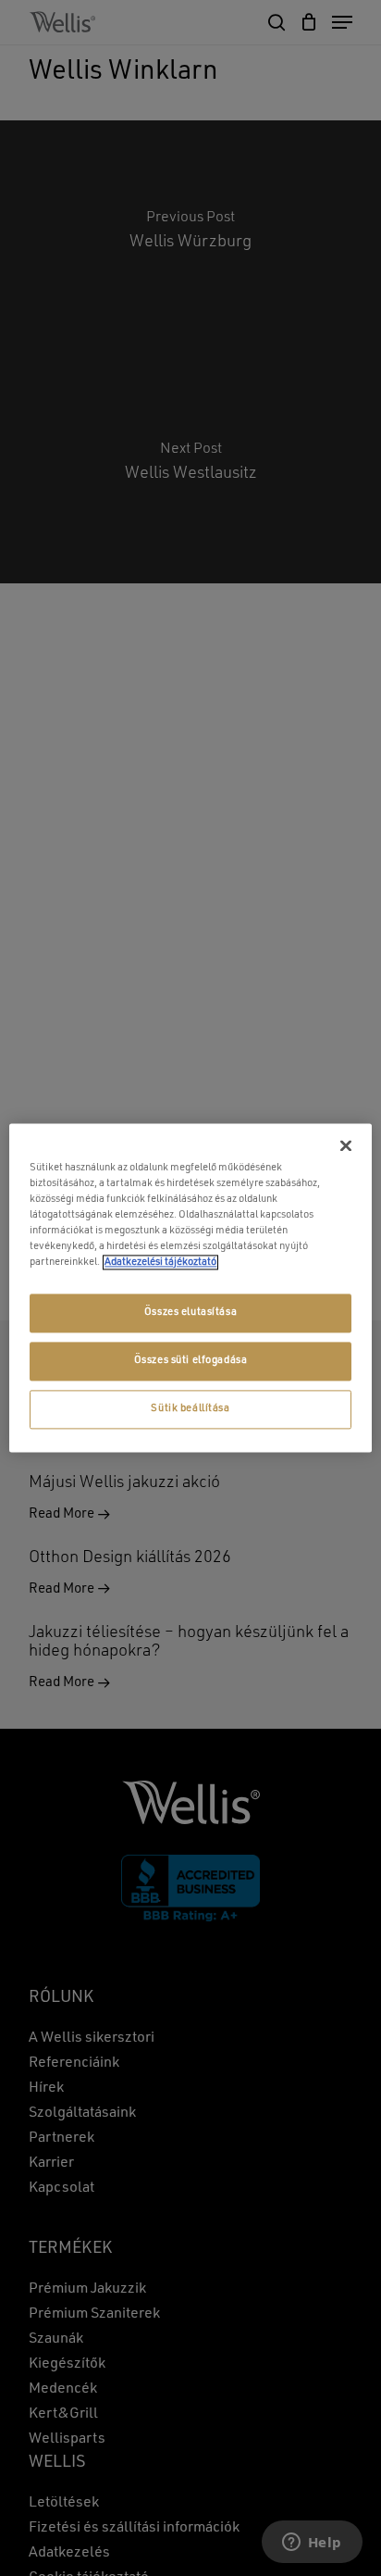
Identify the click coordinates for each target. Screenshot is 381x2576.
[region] (190, 1288)
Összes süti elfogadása (191, 1361)
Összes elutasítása (190, 1313)
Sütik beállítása (190, 1409)
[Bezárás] (346, 1145)
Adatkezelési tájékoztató (160, 1263)
